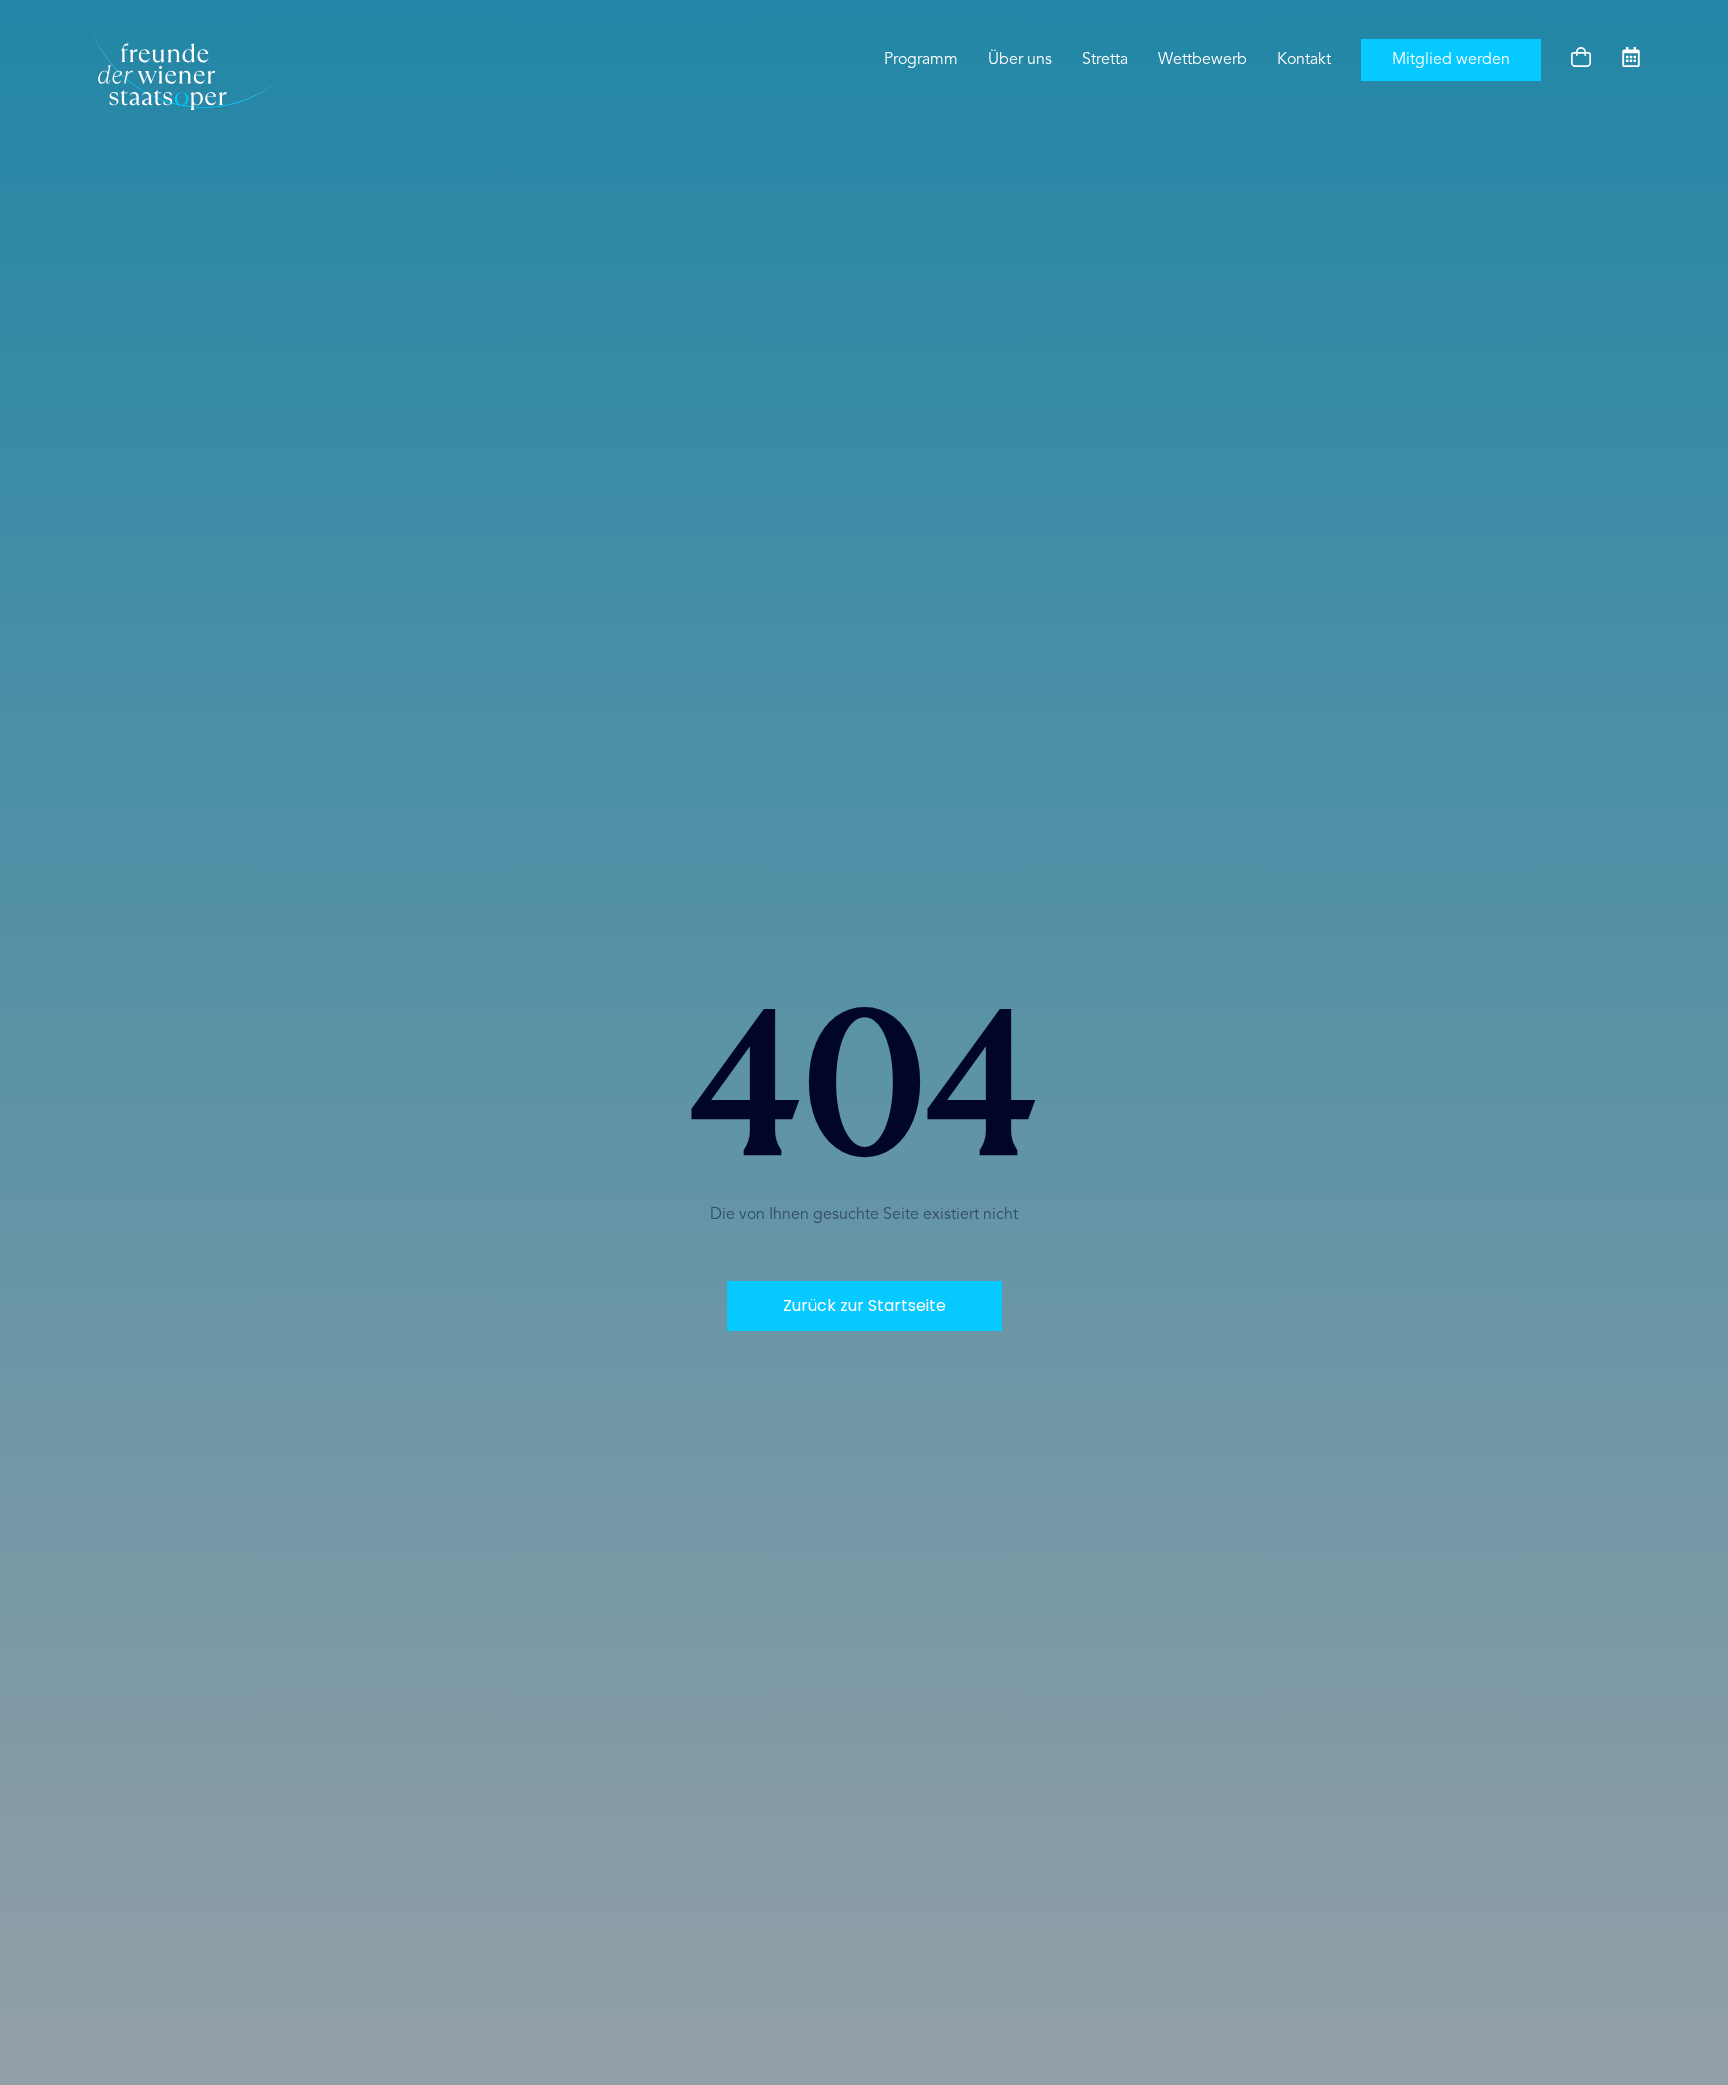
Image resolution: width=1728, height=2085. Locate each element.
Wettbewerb (1202, 60)
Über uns (1020, 60)
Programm (921, 60)
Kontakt (1304, 60)
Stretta (1105, 60)
